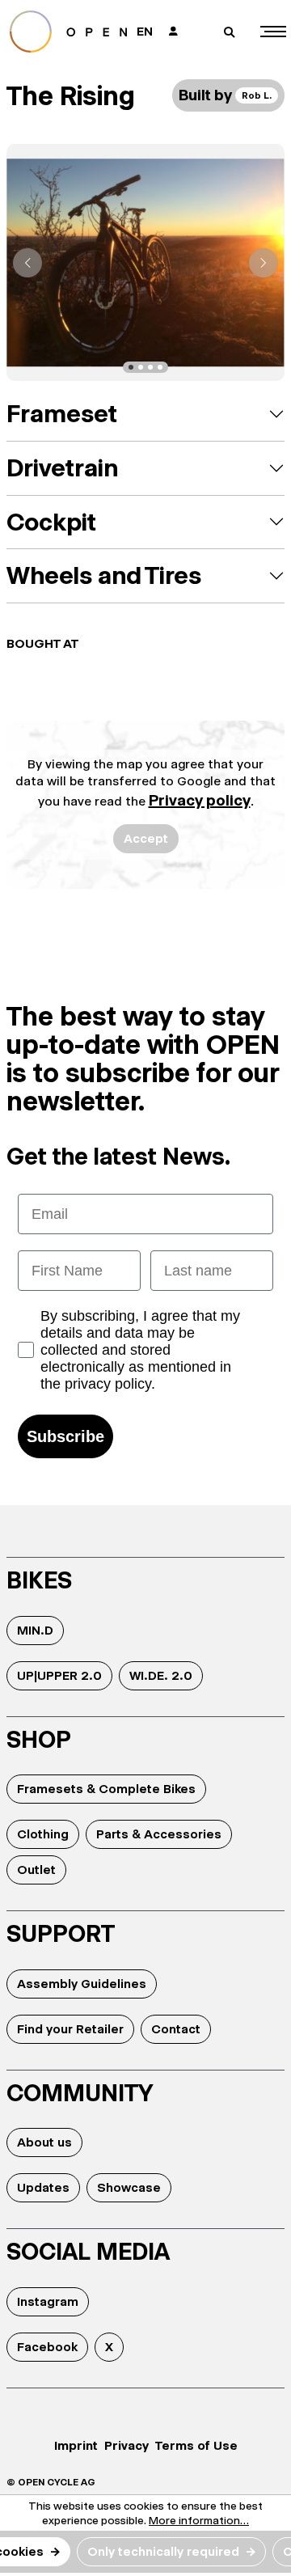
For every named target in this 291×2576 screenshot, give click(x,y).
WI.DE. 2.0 (161, 1675)
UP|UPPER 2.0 (59, 1675)
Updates (43, 2187)
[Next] (264, 263)
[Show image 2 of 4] (141, 367)
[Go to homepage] (68, 32)
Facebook (47, 2347)
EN (145, 31)
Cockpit (51, 522)
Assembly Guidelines (82, 1984)
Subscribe (65, 1436)
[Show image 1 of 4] (131, 367)
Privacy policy (200, 800)
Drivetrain (62, 468)
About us (44, 2142)
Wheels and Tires (104, 575)
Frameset (62, 414)
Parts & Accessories (159, 1834)
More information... (199, 2520)
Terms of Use (196, 2445)
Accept (146, 838)
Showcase (129, 2187)
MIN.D (35, 1630)
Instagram (48, 2301)
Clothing (43, 1834)
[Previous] (27, 263)
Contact (176, 2029)
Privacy (127, 2445)
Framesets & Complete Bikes (106, 1789)
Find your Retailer (70, 2029)
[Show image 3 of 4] (150, 367)
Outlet (36, 1870)
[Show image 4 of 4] (160, 367)
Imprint (76, 2445)
